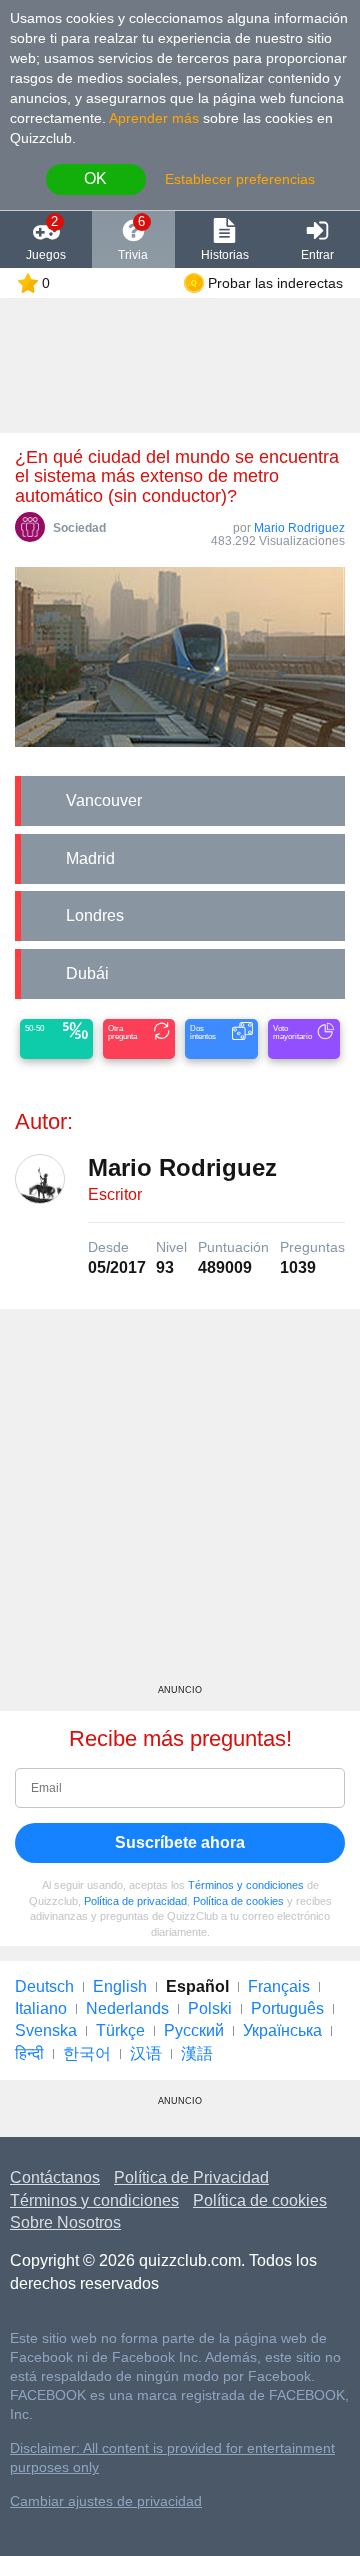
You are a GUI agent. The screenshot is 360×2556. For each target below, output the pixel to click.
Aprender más (154, 118)
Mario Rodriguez (299, 528)
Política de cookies (238, 1901)
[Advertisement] (180, 1504)
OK (95, 178)
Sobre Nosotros (65, 2222)
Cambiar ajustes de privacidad (106, 2501)
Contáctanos (55, 2177)
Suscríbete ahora (180, 1842)
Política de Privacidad (191, 2177)
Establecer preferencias (240, 179)
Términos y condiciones (246, 1885)
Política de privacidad (135, 1901)
